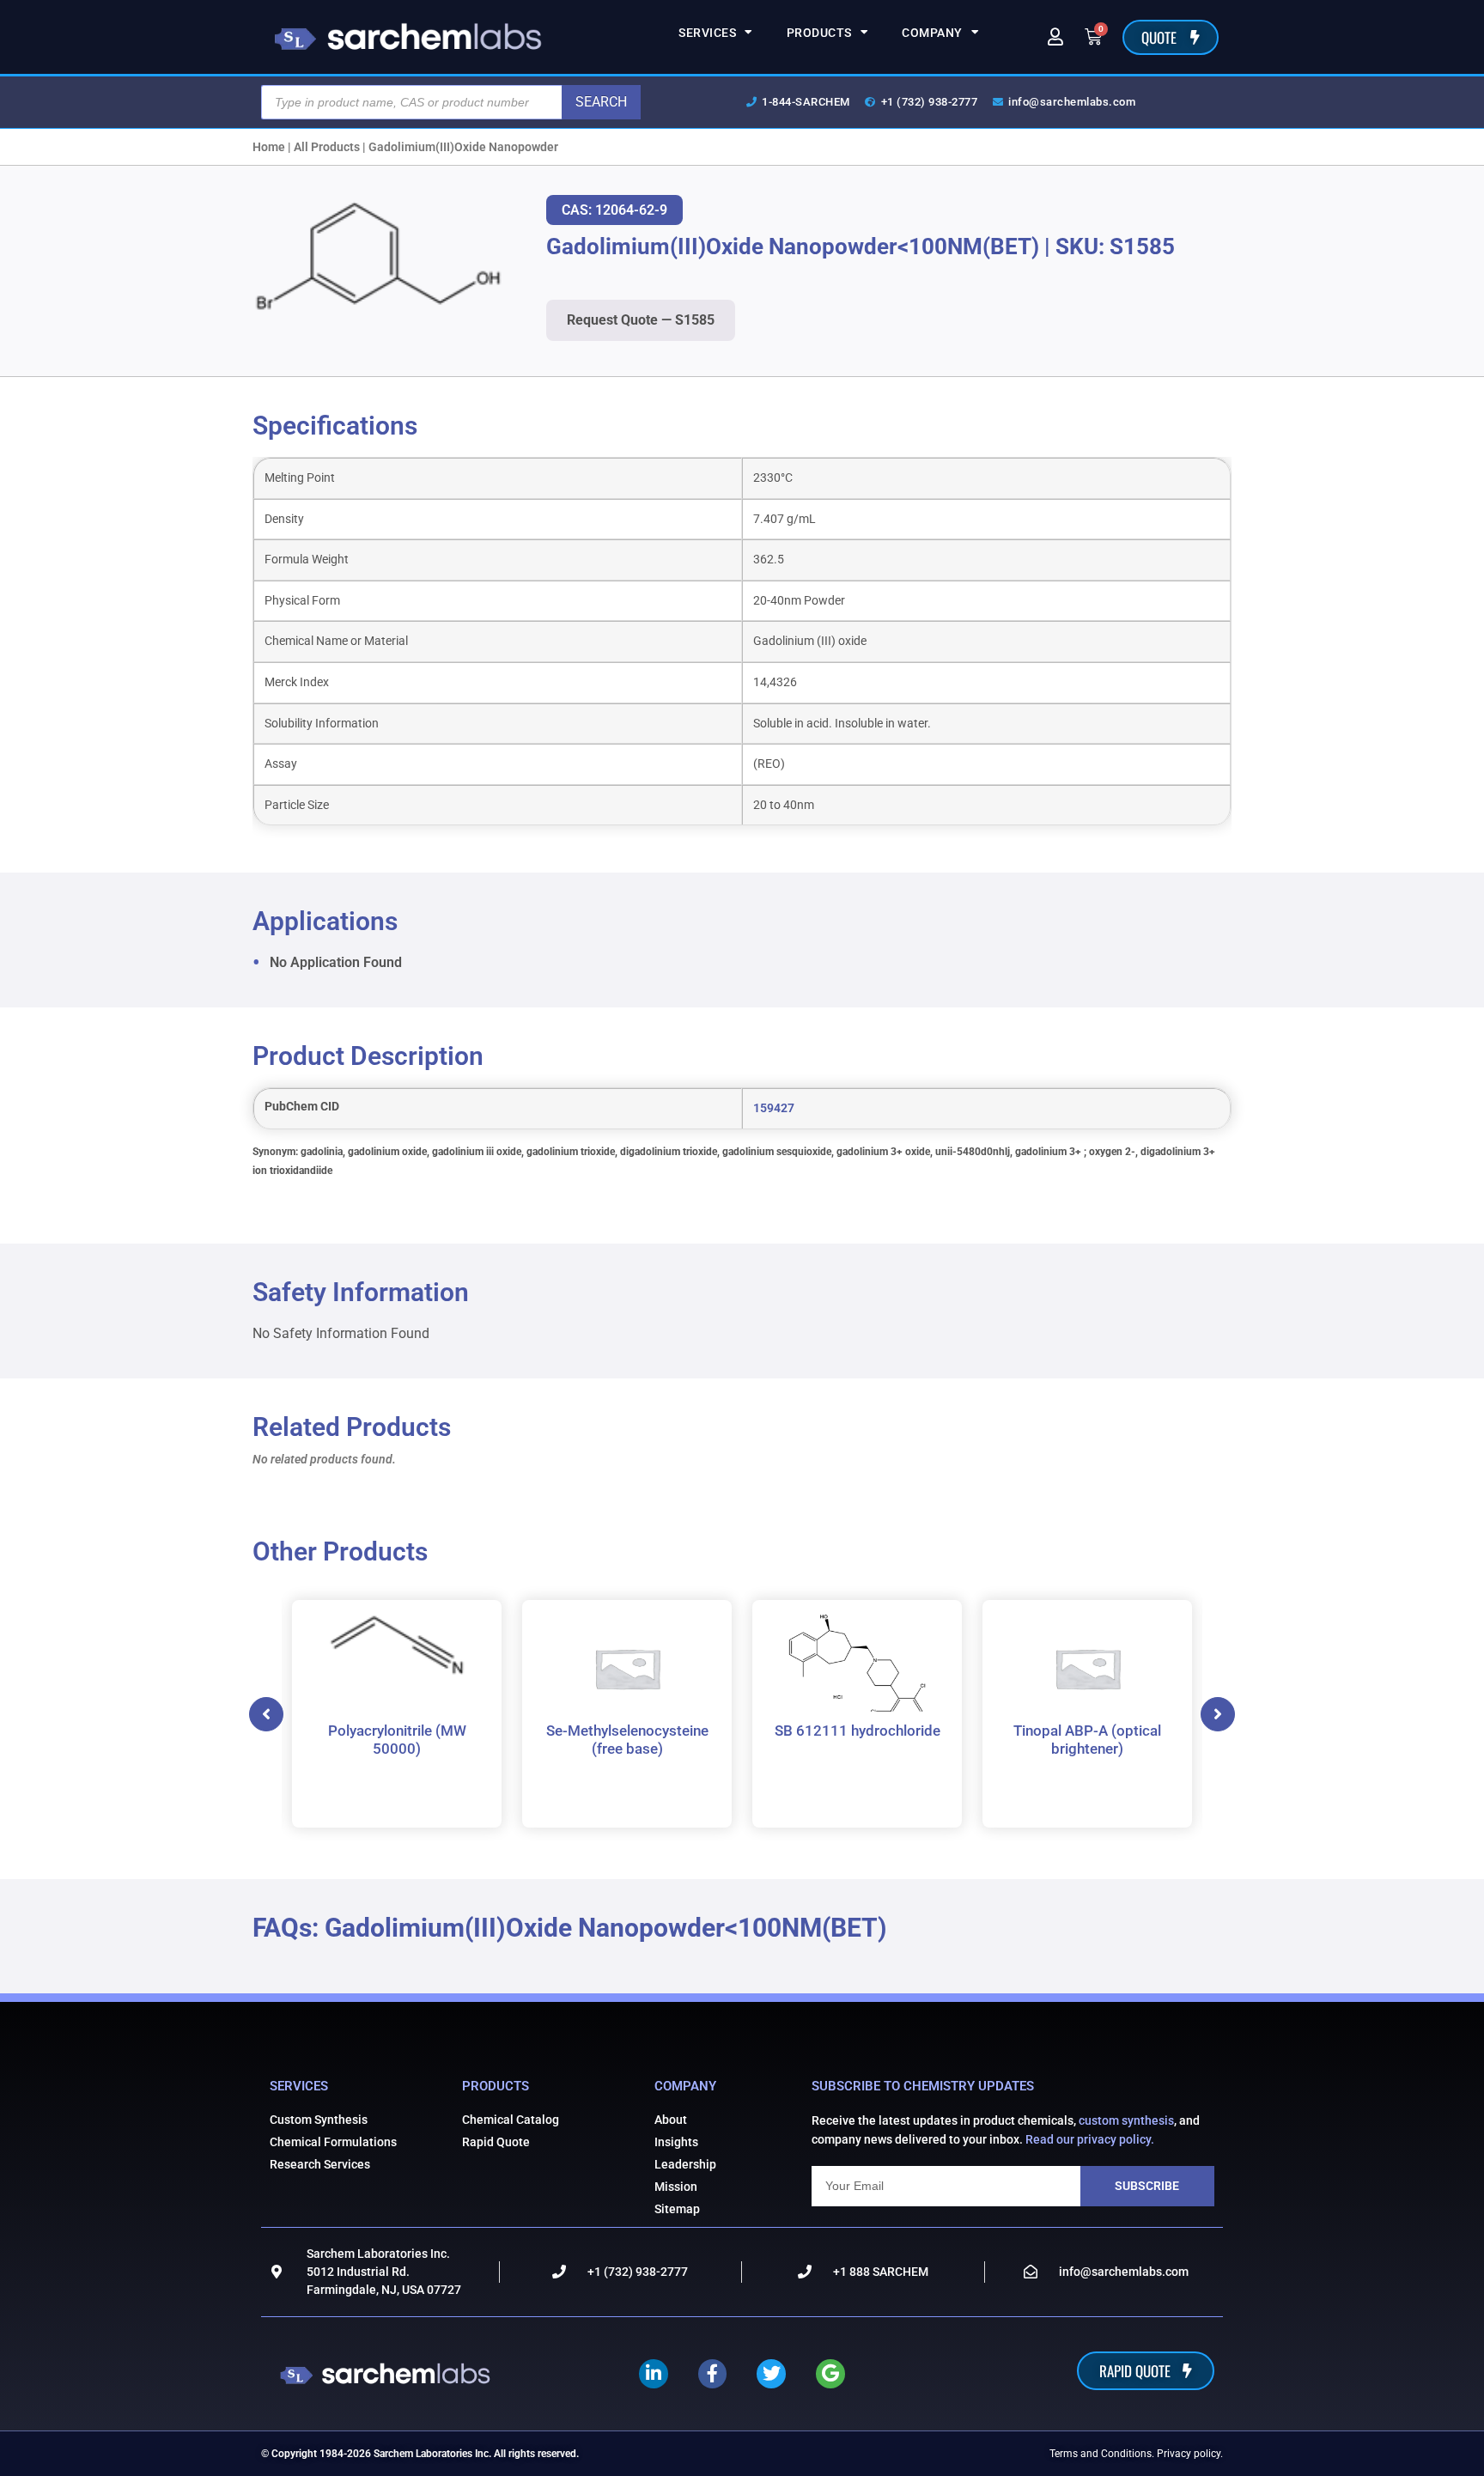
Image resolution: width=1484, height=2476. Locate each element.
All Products (327, 147)
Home (269, 147)
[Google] (830, 2374)
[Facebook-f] (713, 2374)
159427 (774, 1108)
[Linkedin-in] (654, 2374)
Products (819, 33)
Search (601, 102)
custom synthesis (1126, 2120)
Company (932, 33)
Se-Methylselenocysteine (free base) (627, 1739)
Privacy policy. (1190, 2454)
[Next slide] (1218, 1714)
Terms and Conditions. (1102, 2454)
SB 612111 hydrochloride (858, 1730)
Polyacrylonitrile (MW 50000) (397, 1739)
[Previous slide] (266, 1714)
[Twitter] (771, 2374)
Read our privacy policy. (1090, 2139)
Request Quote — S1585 (641, 320)
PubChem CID (302, 1107)
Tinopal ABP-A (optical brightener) (1087, 1739)
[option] (397, 1714)
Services (707, 33)
